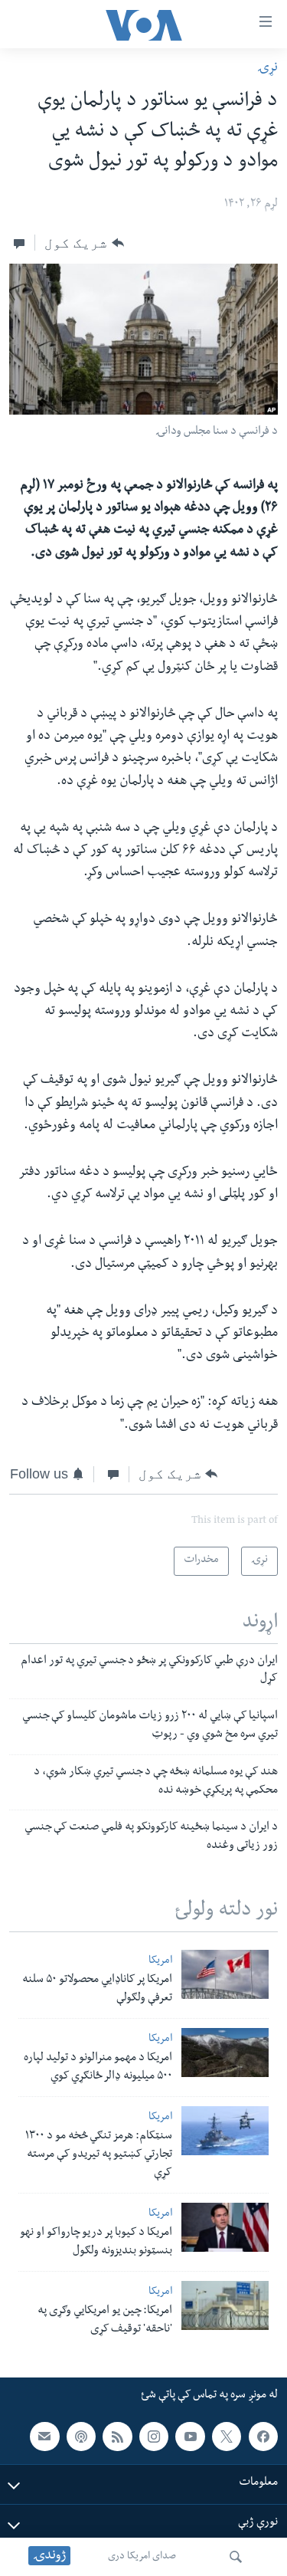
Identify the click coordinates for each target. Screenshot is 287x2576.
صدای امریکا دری (142, 2557)
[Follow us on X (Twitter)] (227, 2436)
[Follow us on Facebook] (263, 2436)
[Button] (84, 243)
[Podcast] (81, 2436)
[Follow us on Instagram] (154, 2436)
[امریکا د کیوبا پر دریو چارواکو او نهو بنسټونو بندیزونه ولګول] (225, 2227)
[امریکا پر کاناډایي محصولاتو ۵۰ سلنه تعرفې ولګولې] (225, 1974)
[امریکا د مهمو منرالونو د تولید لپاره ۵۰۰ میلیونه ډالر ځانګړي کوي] (225, 2053)
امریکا (160, 1962)
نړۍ (267, 69)
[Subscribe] (44, 2436)
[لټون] (236, 2557)
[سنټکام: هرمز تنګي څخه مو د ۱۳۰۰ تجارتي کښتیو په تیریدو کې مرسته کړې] (225, 2131)
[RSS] (117, 2436)
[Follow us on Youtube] (190, 2436)
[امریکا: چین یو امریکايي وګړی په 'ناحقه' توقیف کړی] (225, 2305)
